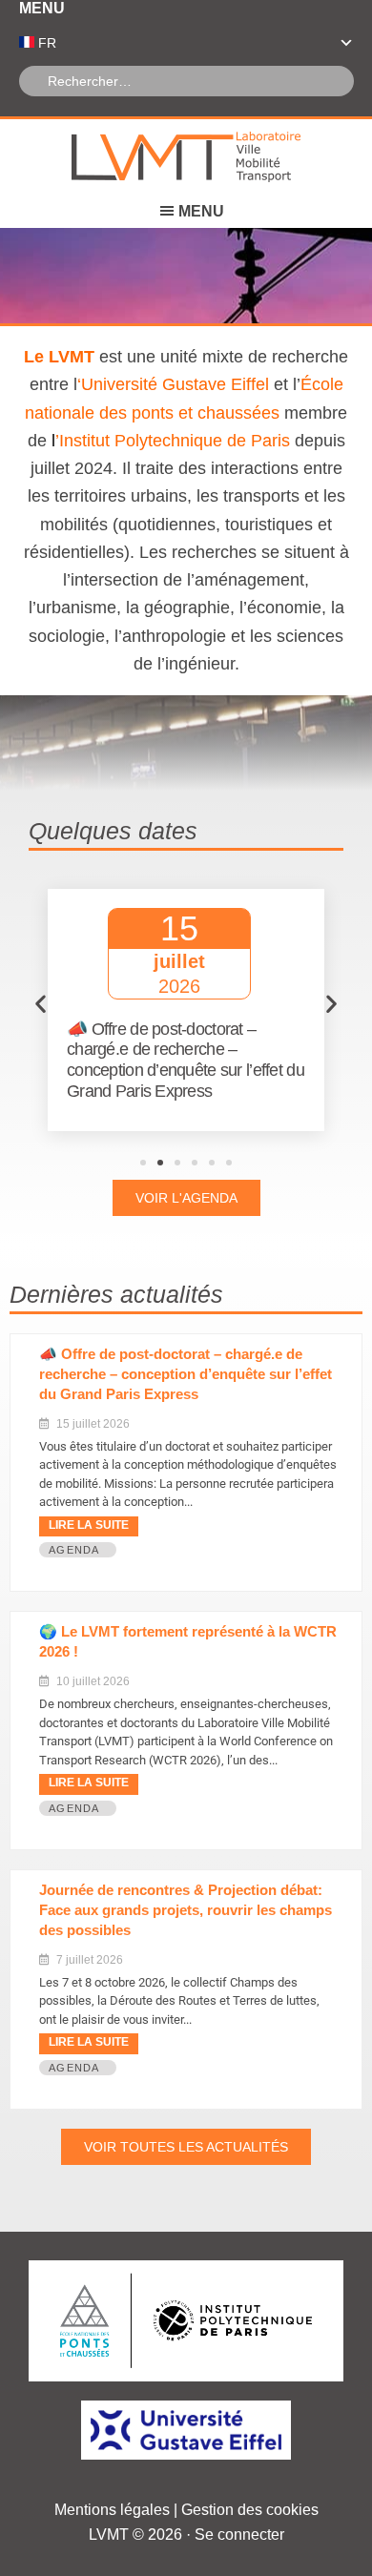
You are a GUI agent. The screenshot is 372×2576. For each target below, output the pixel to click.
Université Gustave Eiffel (175, 384)
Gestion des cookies (250, 2510)
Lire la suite (89, 1525)
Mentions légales (112, 2510)
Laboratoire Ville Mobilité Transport (186, 157)
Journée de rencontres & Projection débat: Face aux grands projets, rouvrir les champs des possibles (186, 1910)
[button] (41, 1003)
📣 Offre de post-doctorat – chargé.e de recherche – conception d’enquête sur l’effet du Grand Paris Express (186, 1374)
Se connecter (239, 2535)
